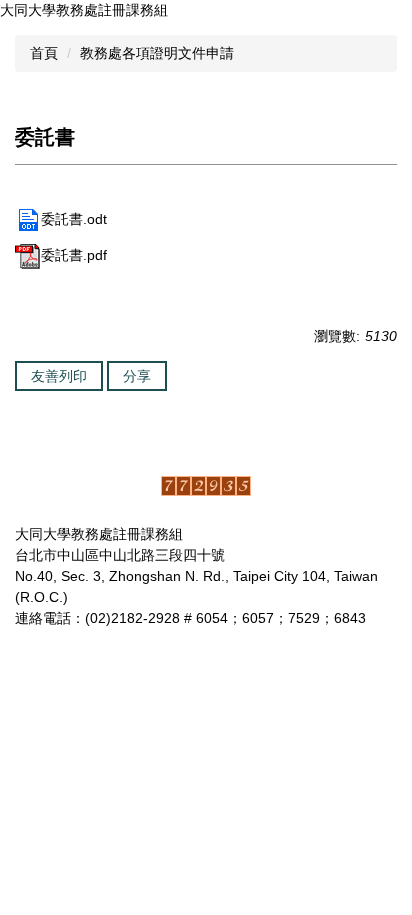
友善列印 (59, 376)
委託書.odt (74, 219)
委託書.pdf (74, 255)
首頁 (44, 53)
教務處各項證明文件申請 (157, 53)
